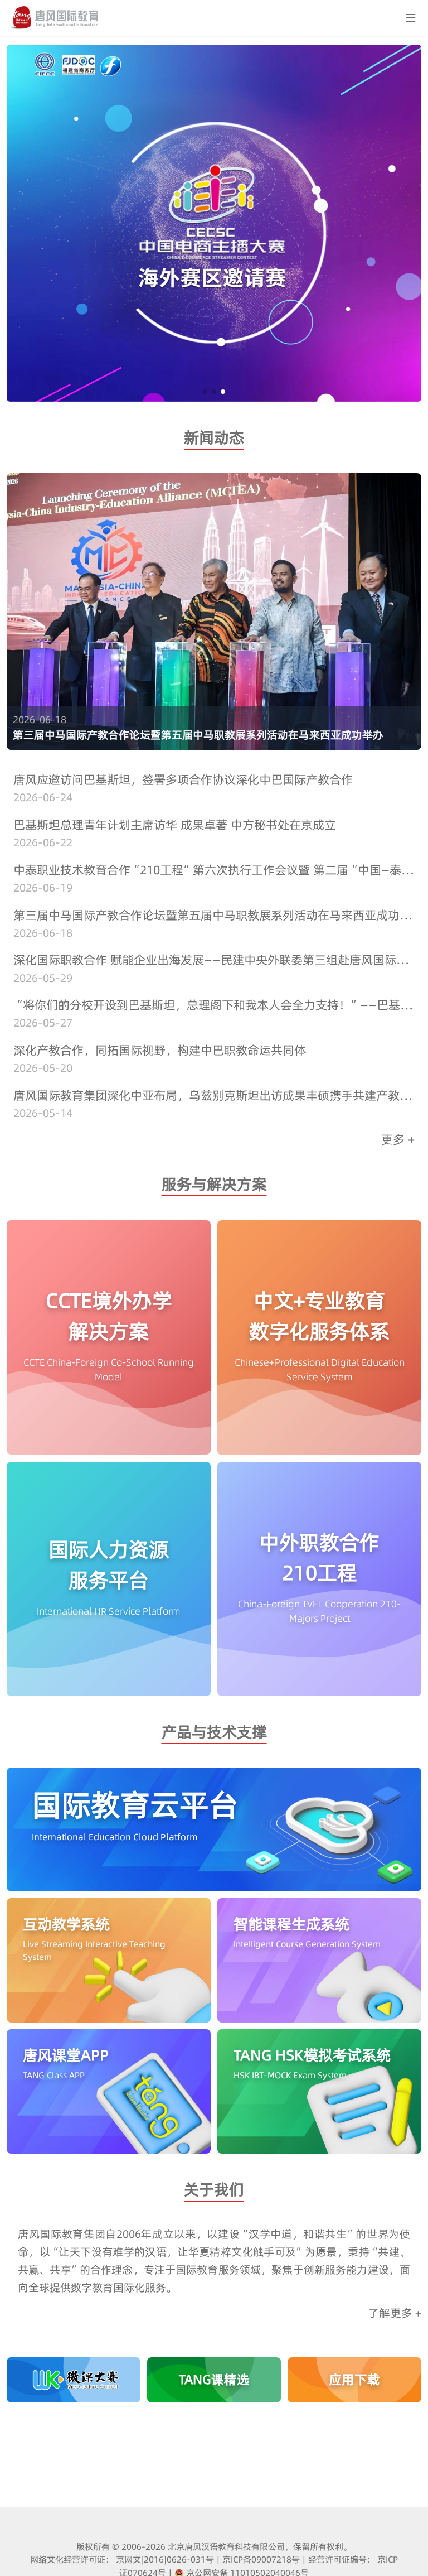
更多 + (398, 1139)
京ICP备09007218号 (261, 2559)
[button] (205, 392)
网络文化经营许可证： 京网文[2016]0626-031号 (122, 2559)
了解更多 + (395, 2313)
